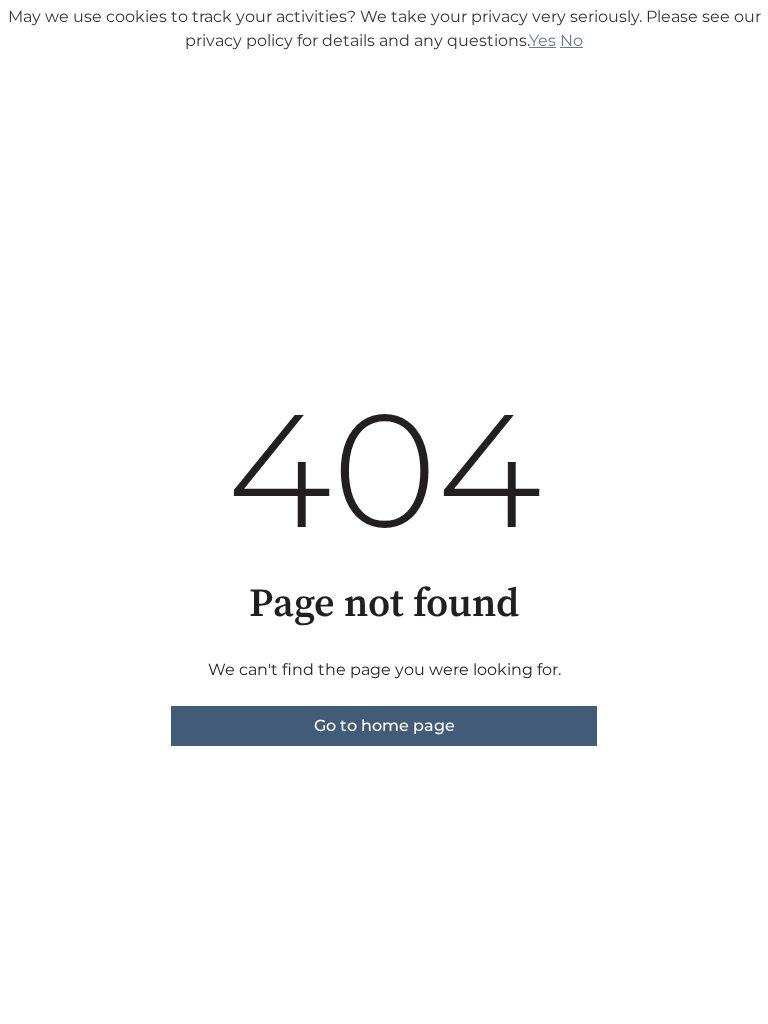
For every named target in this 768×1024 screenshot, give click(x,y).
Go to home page (384, 725)
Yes (542, 40)
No (571, 40)
